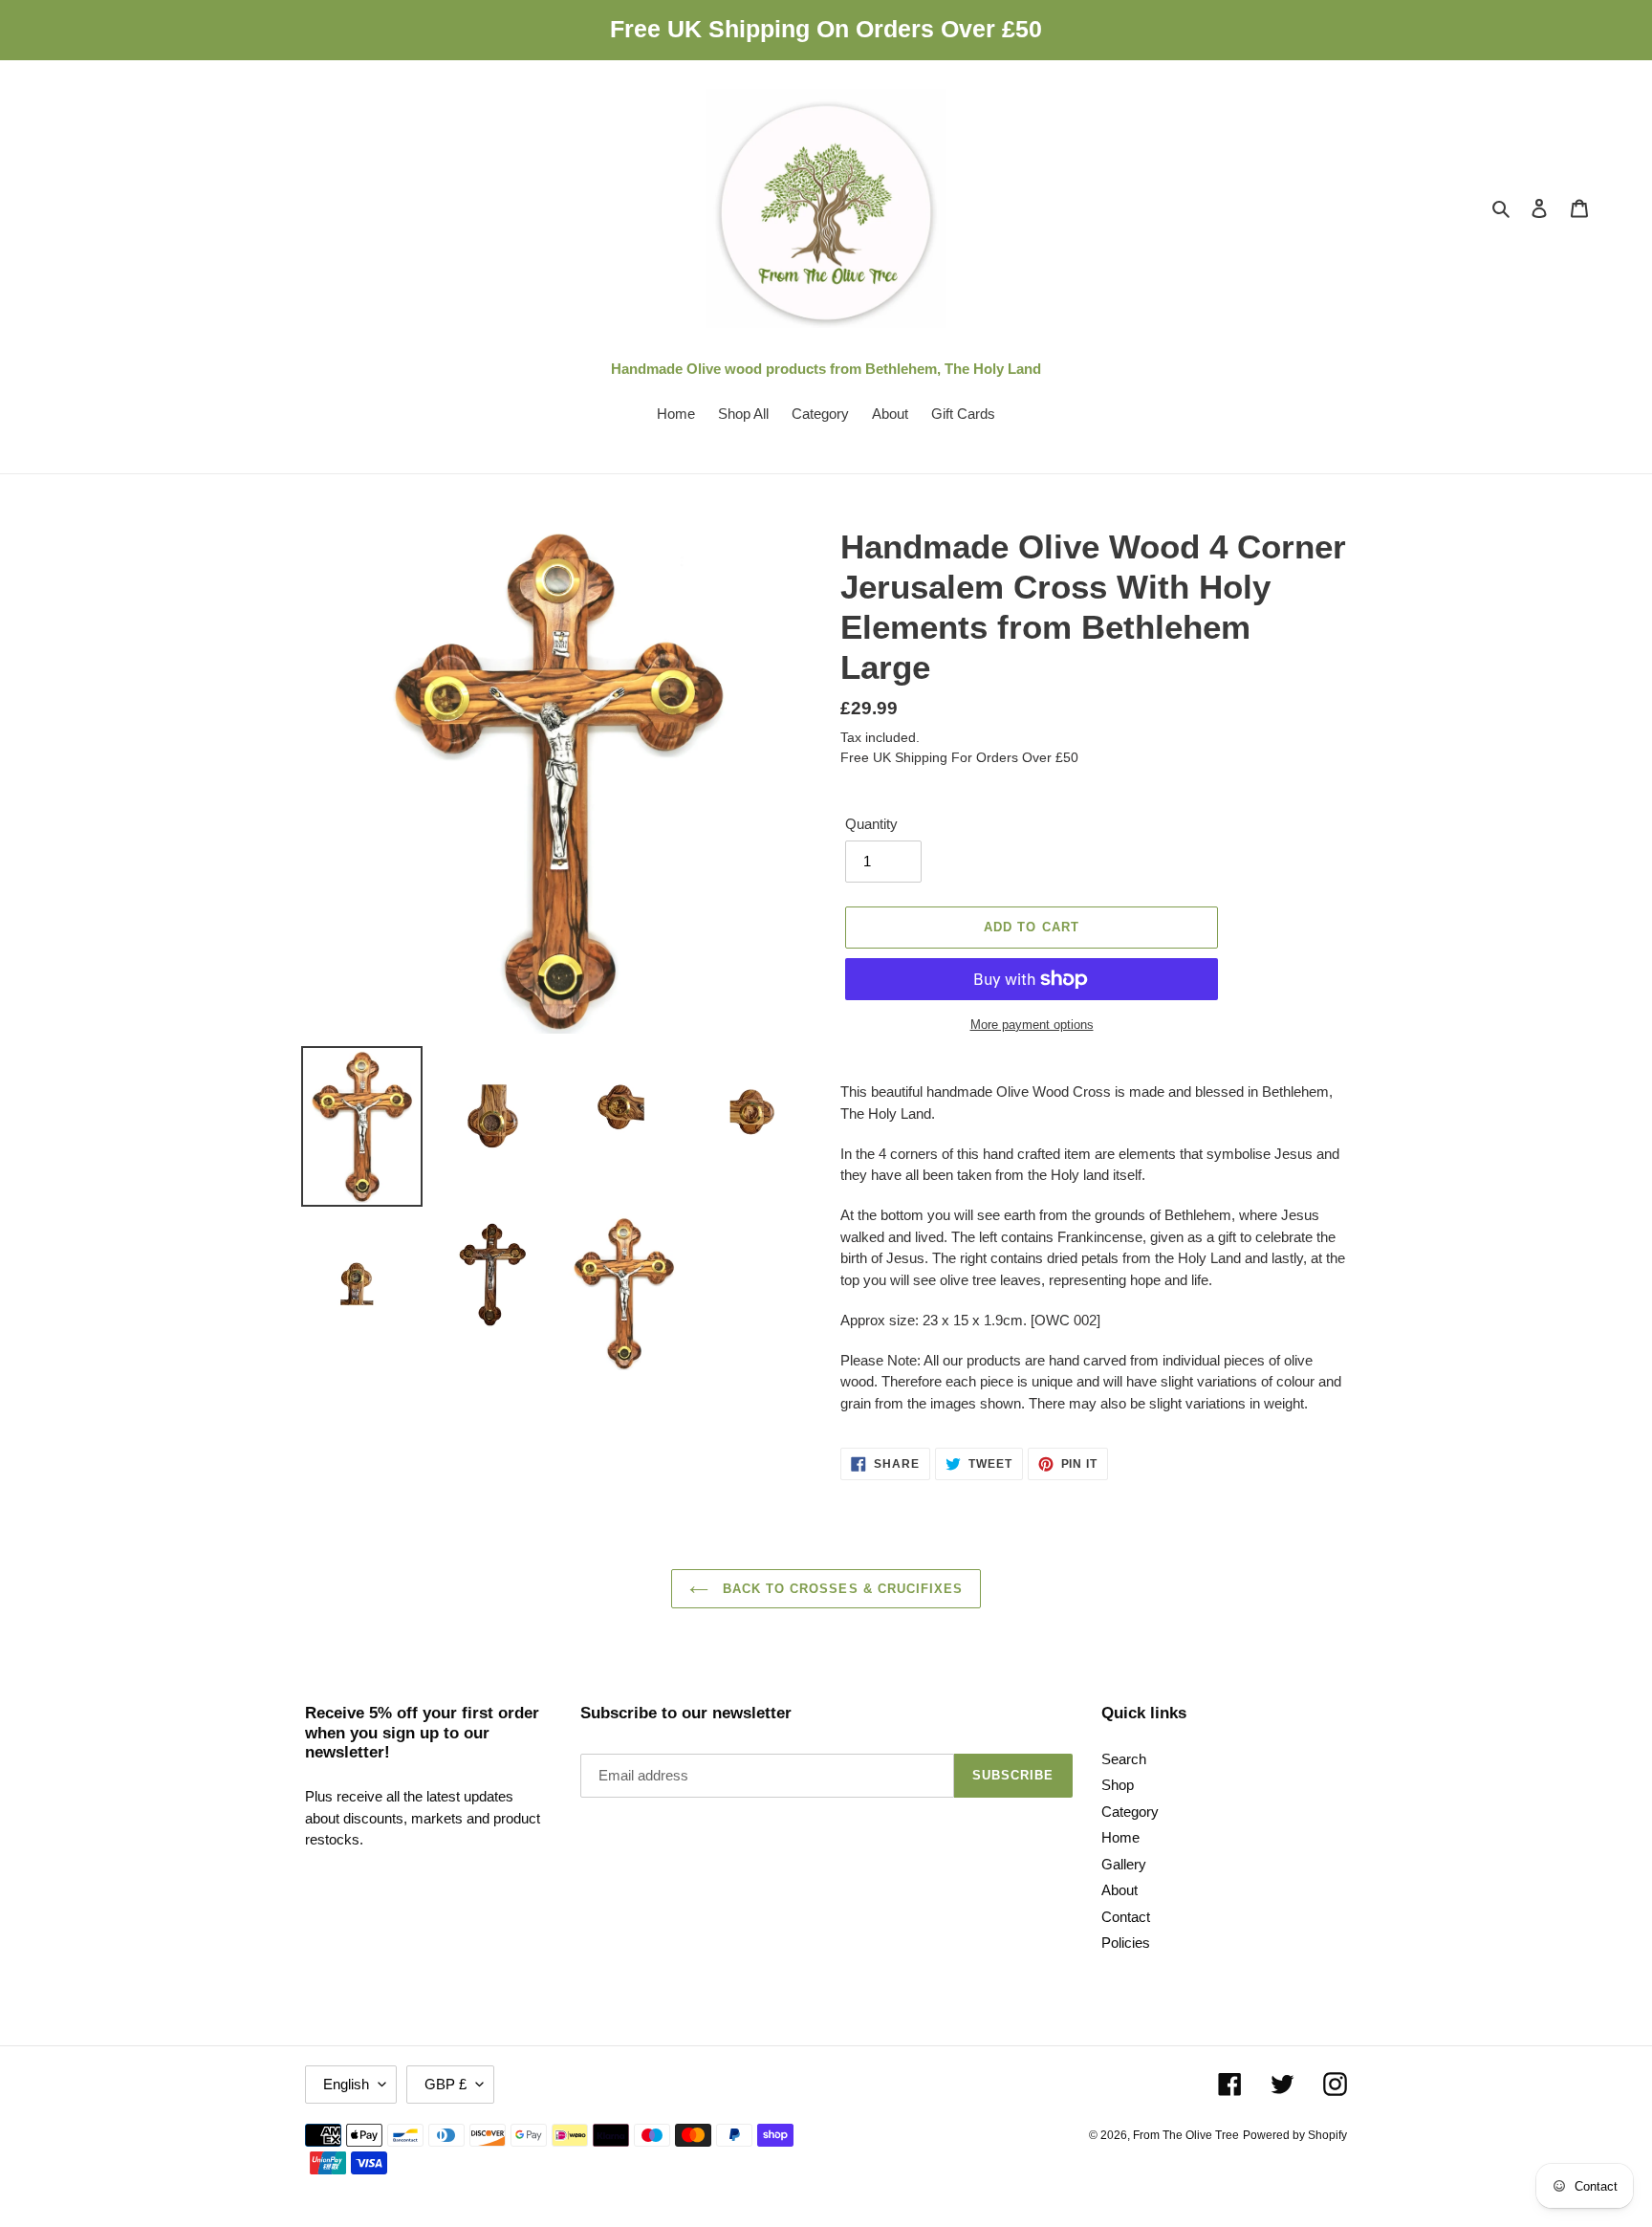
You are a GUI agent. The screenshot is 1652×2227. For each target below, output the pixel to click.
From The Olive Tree (1186, 2135)
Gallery (1124, 1864)
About (1119, 1890)
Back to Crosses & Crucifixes (840, 1589)
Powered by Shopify (1295, 2135)
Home (1120, 1837)
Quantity (871, 824)
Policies (1126, 1943)
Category (1130, 1812)
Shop (1118, 1785)
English (346, 2084)
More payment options (1032, 1025)
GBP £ (446, 2084)
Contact (1126, 1917)
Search (1124, 1759)
